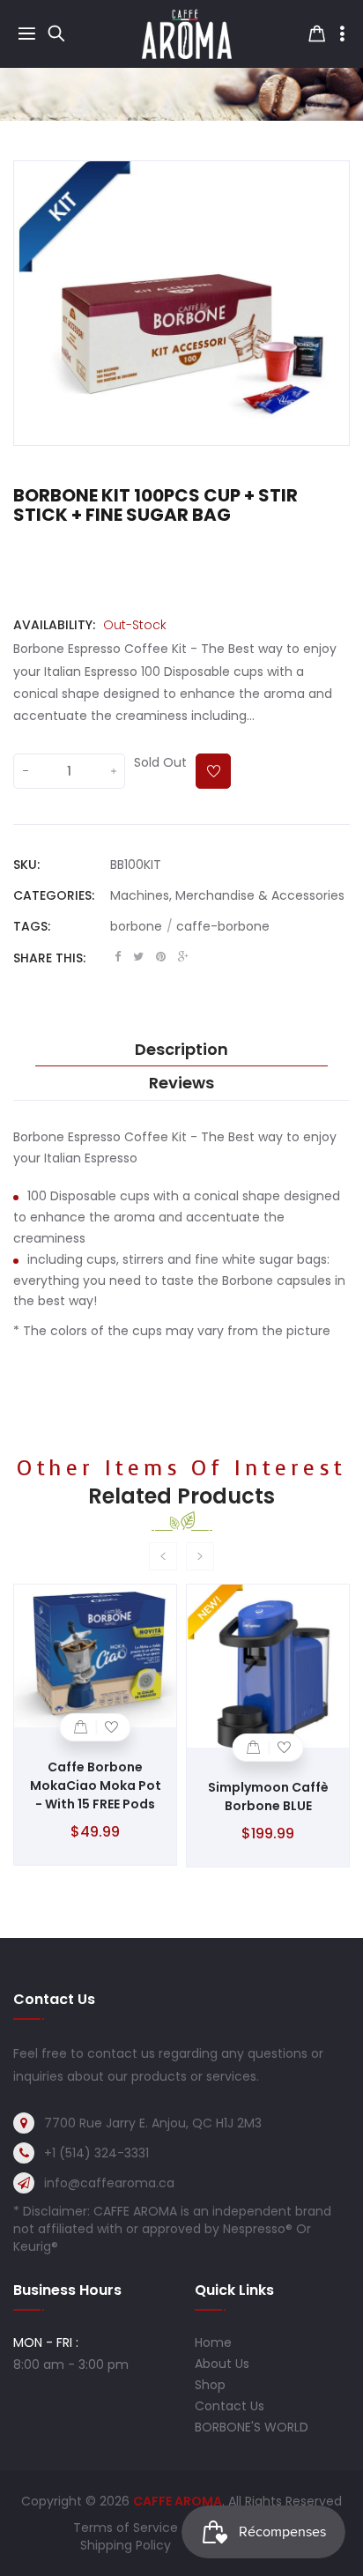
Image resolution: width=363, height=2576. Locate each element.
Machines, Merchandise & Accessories (227, 895)
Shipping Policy (126, 2545)
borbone (141, 926)
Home (213, 2342)
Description (181, 1050)
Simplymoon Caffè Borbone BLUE (268, 1797)
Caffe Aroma (178, 2501)
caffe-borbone (223, 926)
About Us (222, 2364)
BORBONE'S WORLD (252, 2427)
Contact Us (230, 2406)
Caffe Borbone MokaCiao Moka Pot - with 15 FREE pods (96, 1785)
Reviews (181, 1083)
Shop (210, 2385)
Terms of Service (126, 2528)
